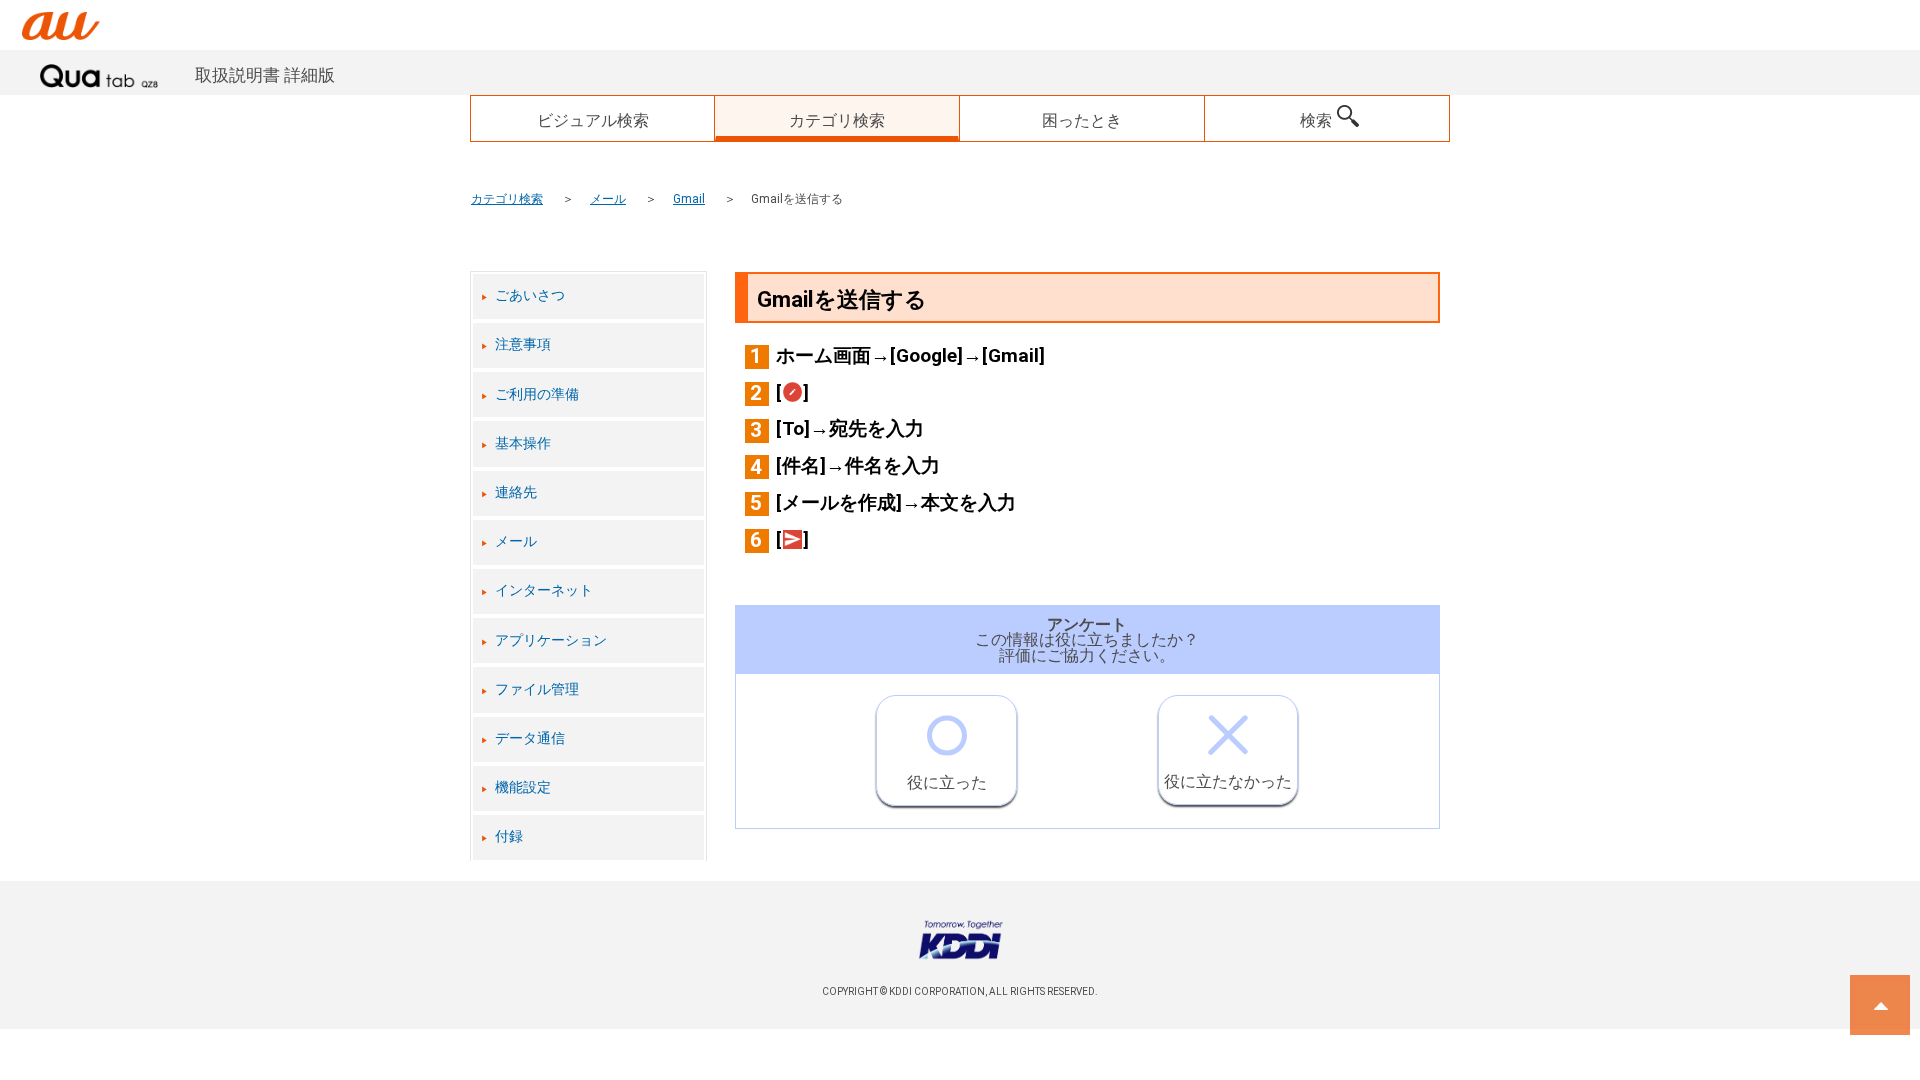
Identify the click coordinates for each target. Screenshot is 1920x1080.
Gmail (689, 199)
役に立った (947, 782)
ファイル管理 (537, 689)
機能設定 (523, 787)
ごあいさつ (530, 295)
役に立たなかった (1228, 781)
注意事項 (523, 344)
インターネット (544, 590)
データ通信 (530, 738)
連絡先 (516, 492)
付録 (509, 836)
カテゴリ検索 (507, 199)
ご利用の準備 (537, 394)
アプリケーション (551, 640)
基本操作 (523, 443)
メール (608, 199)
